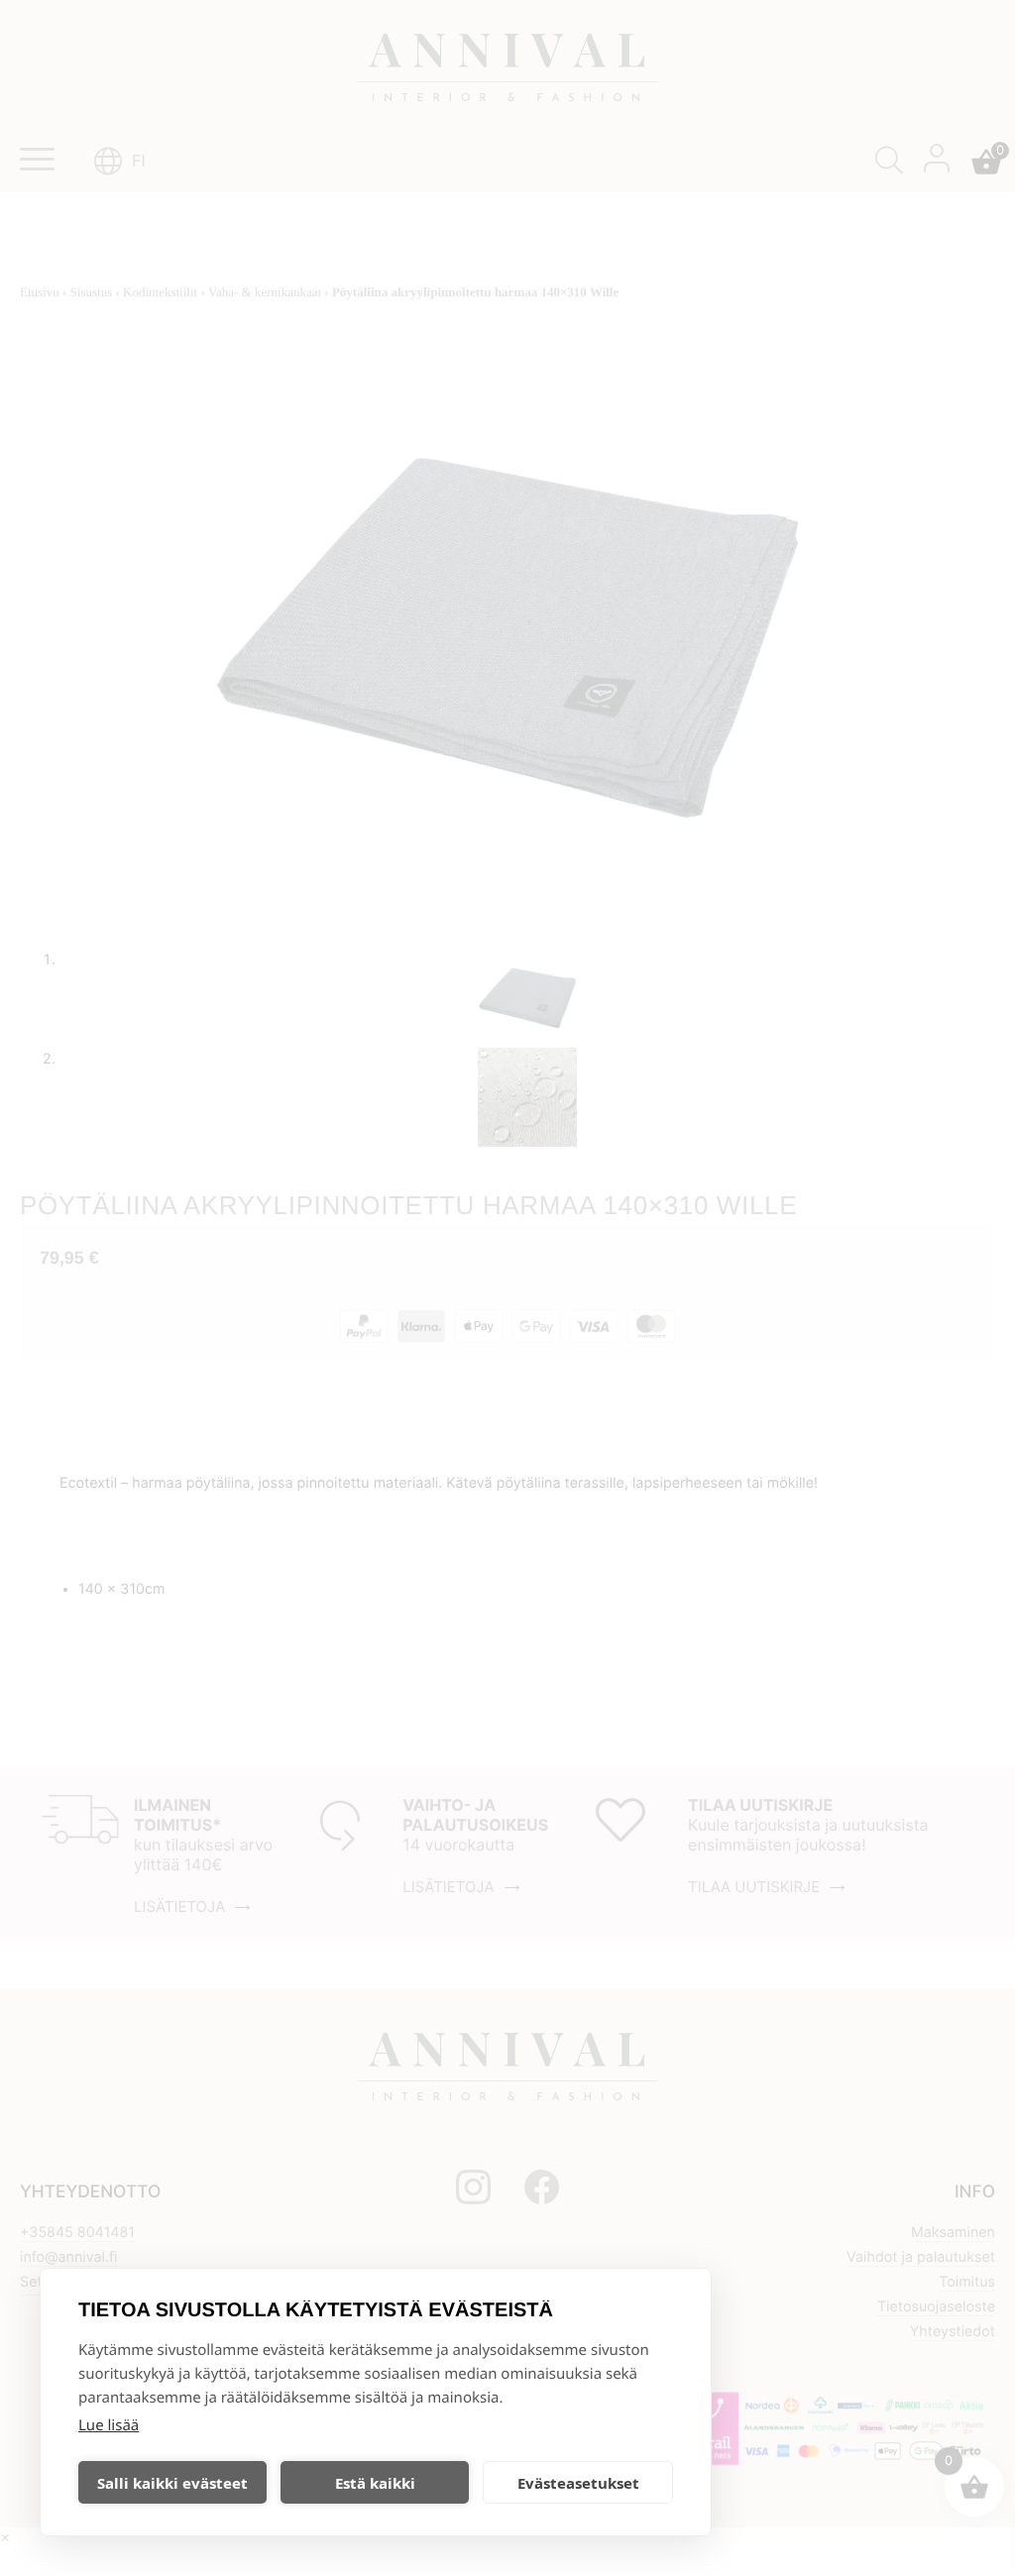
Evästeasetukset (578, 2483)
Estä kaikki (375, 2483)
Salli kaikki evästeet (172, 2483)
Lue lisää (109, 2425)
